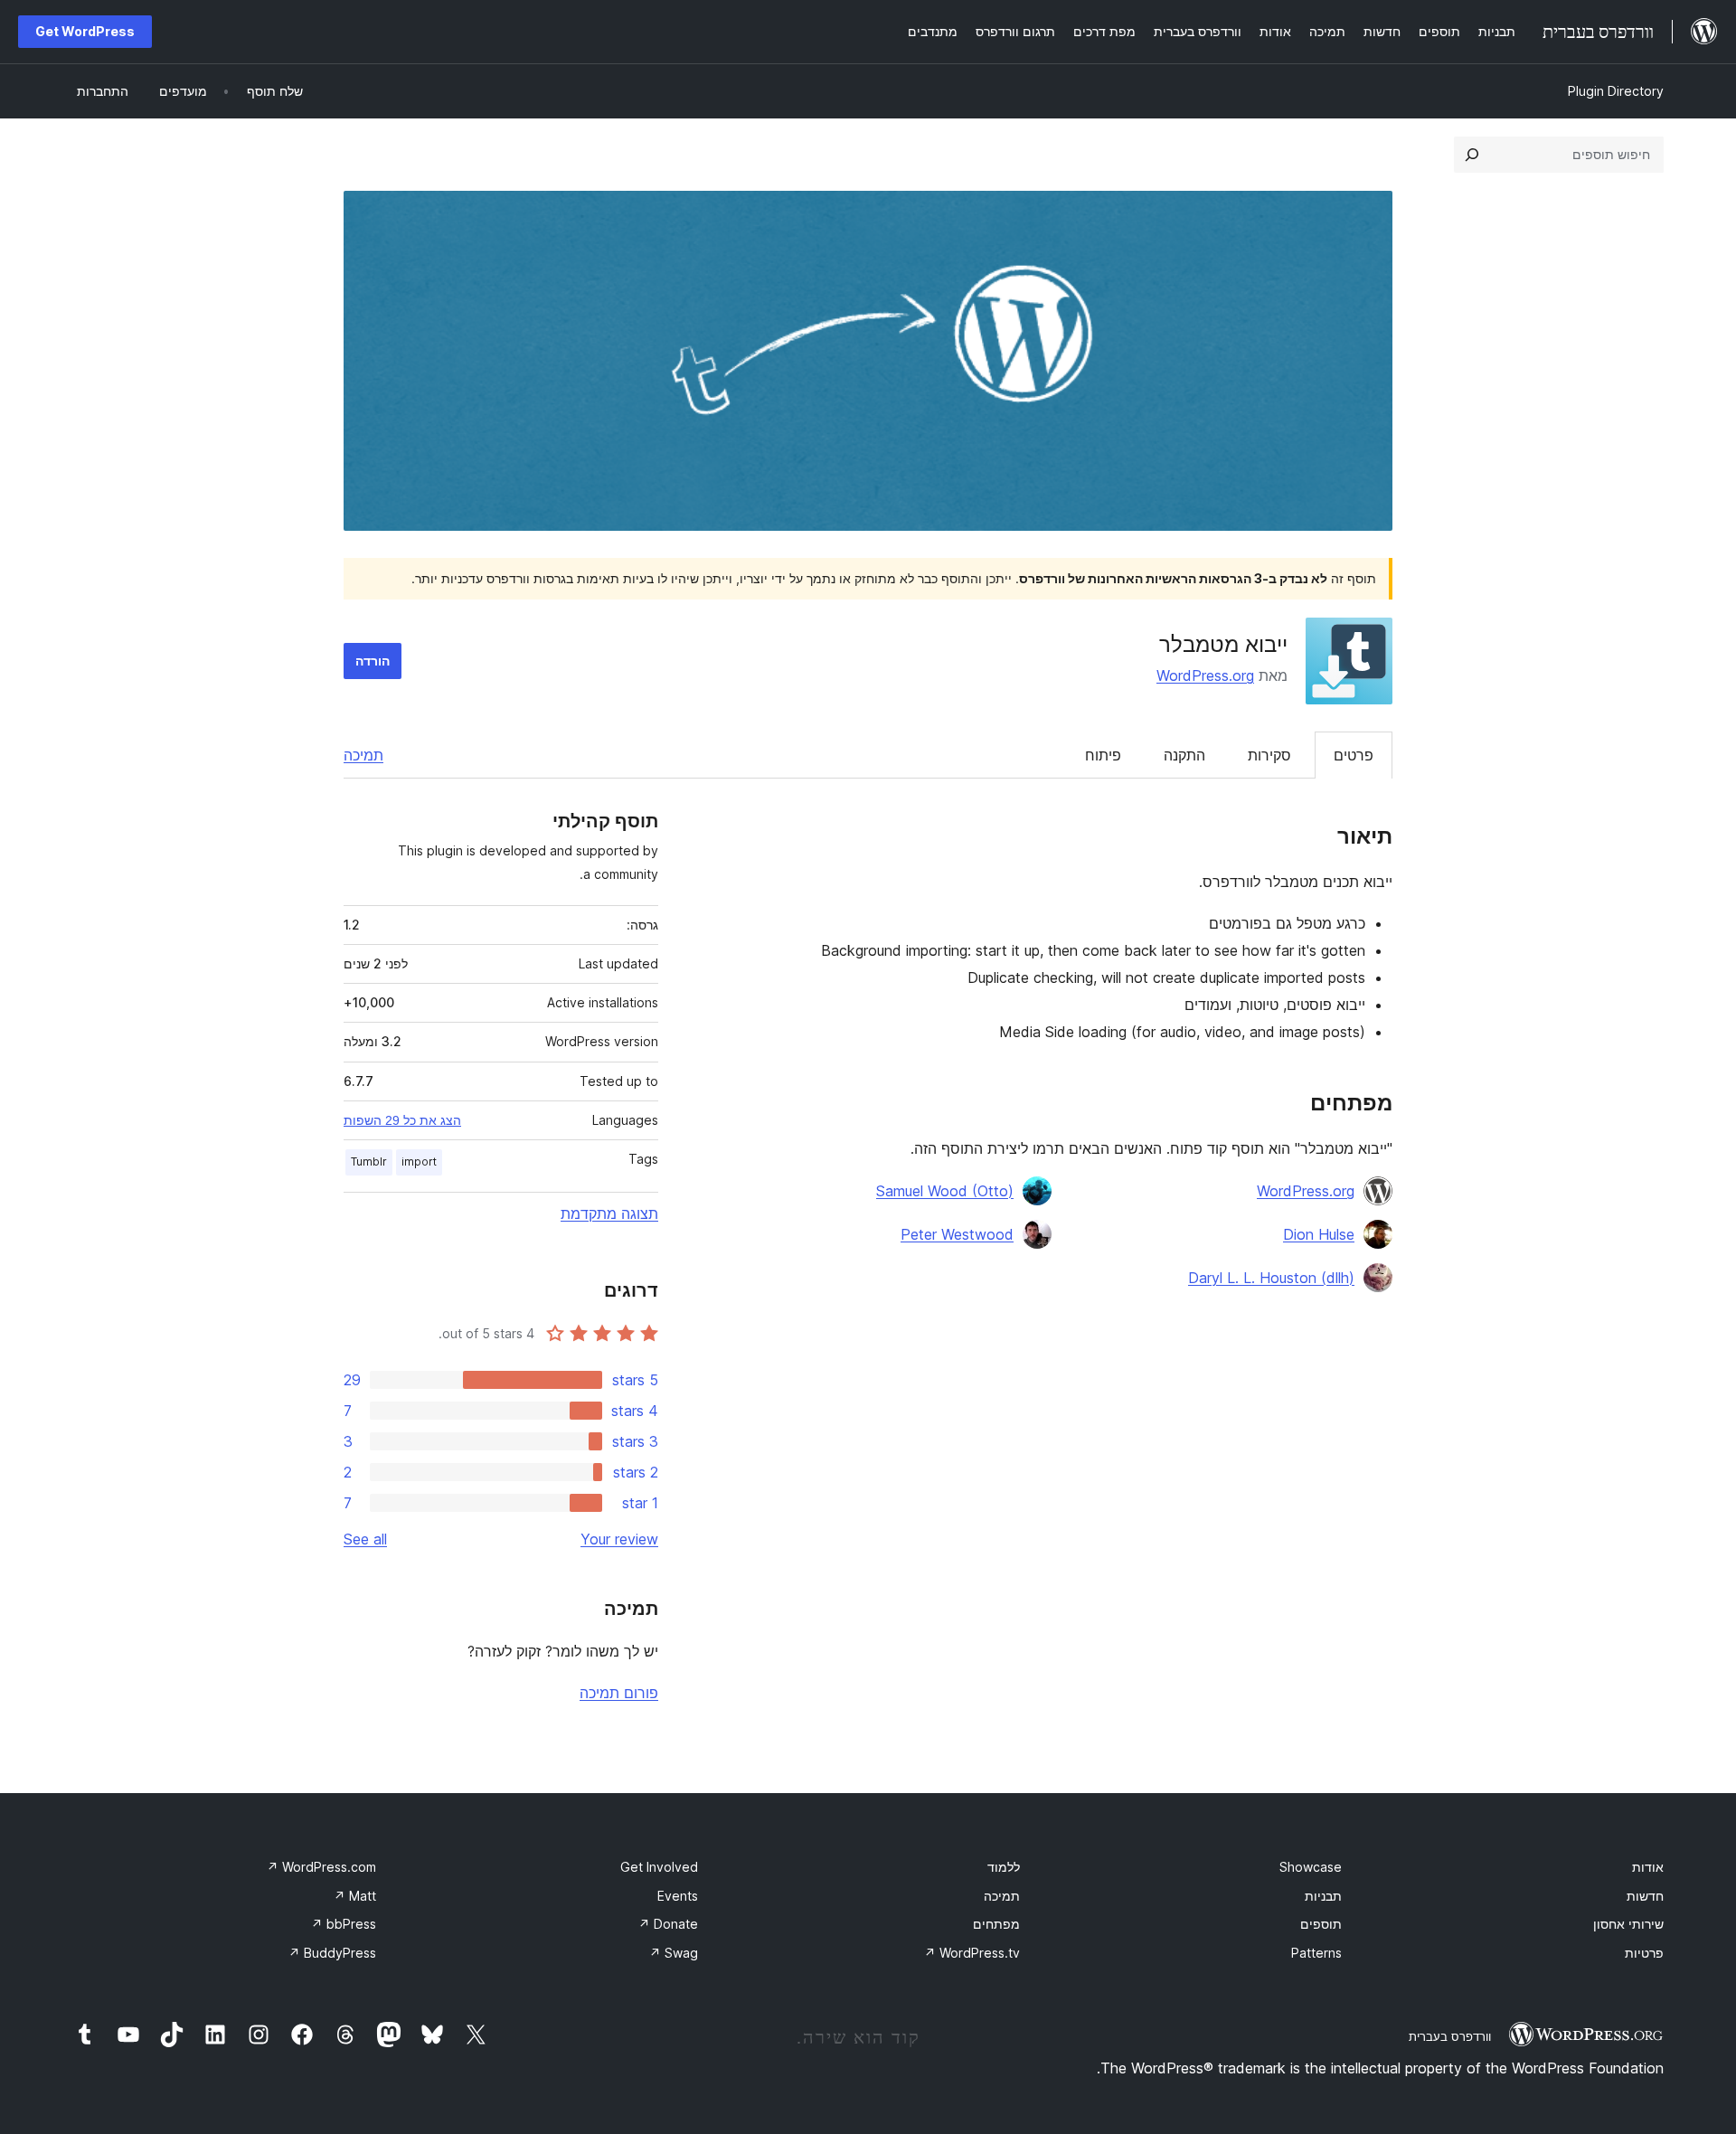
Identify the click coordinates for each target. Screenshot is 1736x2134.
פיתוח (1103, 755)
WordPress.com (321, 1867)
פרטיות (1644, 1953)
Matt (355, 1896)
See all (365, 1539)
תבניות (1323, 1896)
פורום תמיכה (619, 1693)
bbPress (344, 1924)
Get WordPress (85, 31)
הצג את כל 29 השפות (402, 1120)
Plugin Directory (1616, 91)
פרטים (1354, 755)
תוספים (1321, 1924)
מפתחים (996, 1924)
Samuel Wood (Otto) (945, 1191)
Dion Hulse (1319, 1234)
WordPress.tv (972, 1953)
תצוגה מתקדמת (609, 1213)
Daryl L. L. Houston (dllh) (1271, 1278)
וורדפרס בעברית (1450, 2036)
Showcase (1311, 1867)
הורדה (373, 661)
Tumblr (369, 1161)
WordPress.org (1205, 675)
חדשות (1645, 1896)
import (419, 1161)
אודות (1648, 1867)
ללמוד (1004, 1867)
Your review (619, 1539)
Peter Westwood (957, 1234)
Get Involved (659, 1867)
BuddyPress (332, 1953)
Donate (668, 1924)
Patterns (1316, 1953)
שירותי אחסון (1628, 1924)
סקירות (1269, 755)
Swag (674, 1953)
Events (678, 1896)
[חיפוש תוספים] (1472, 155)
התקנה (1184, 755)
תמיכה (363, 755)
